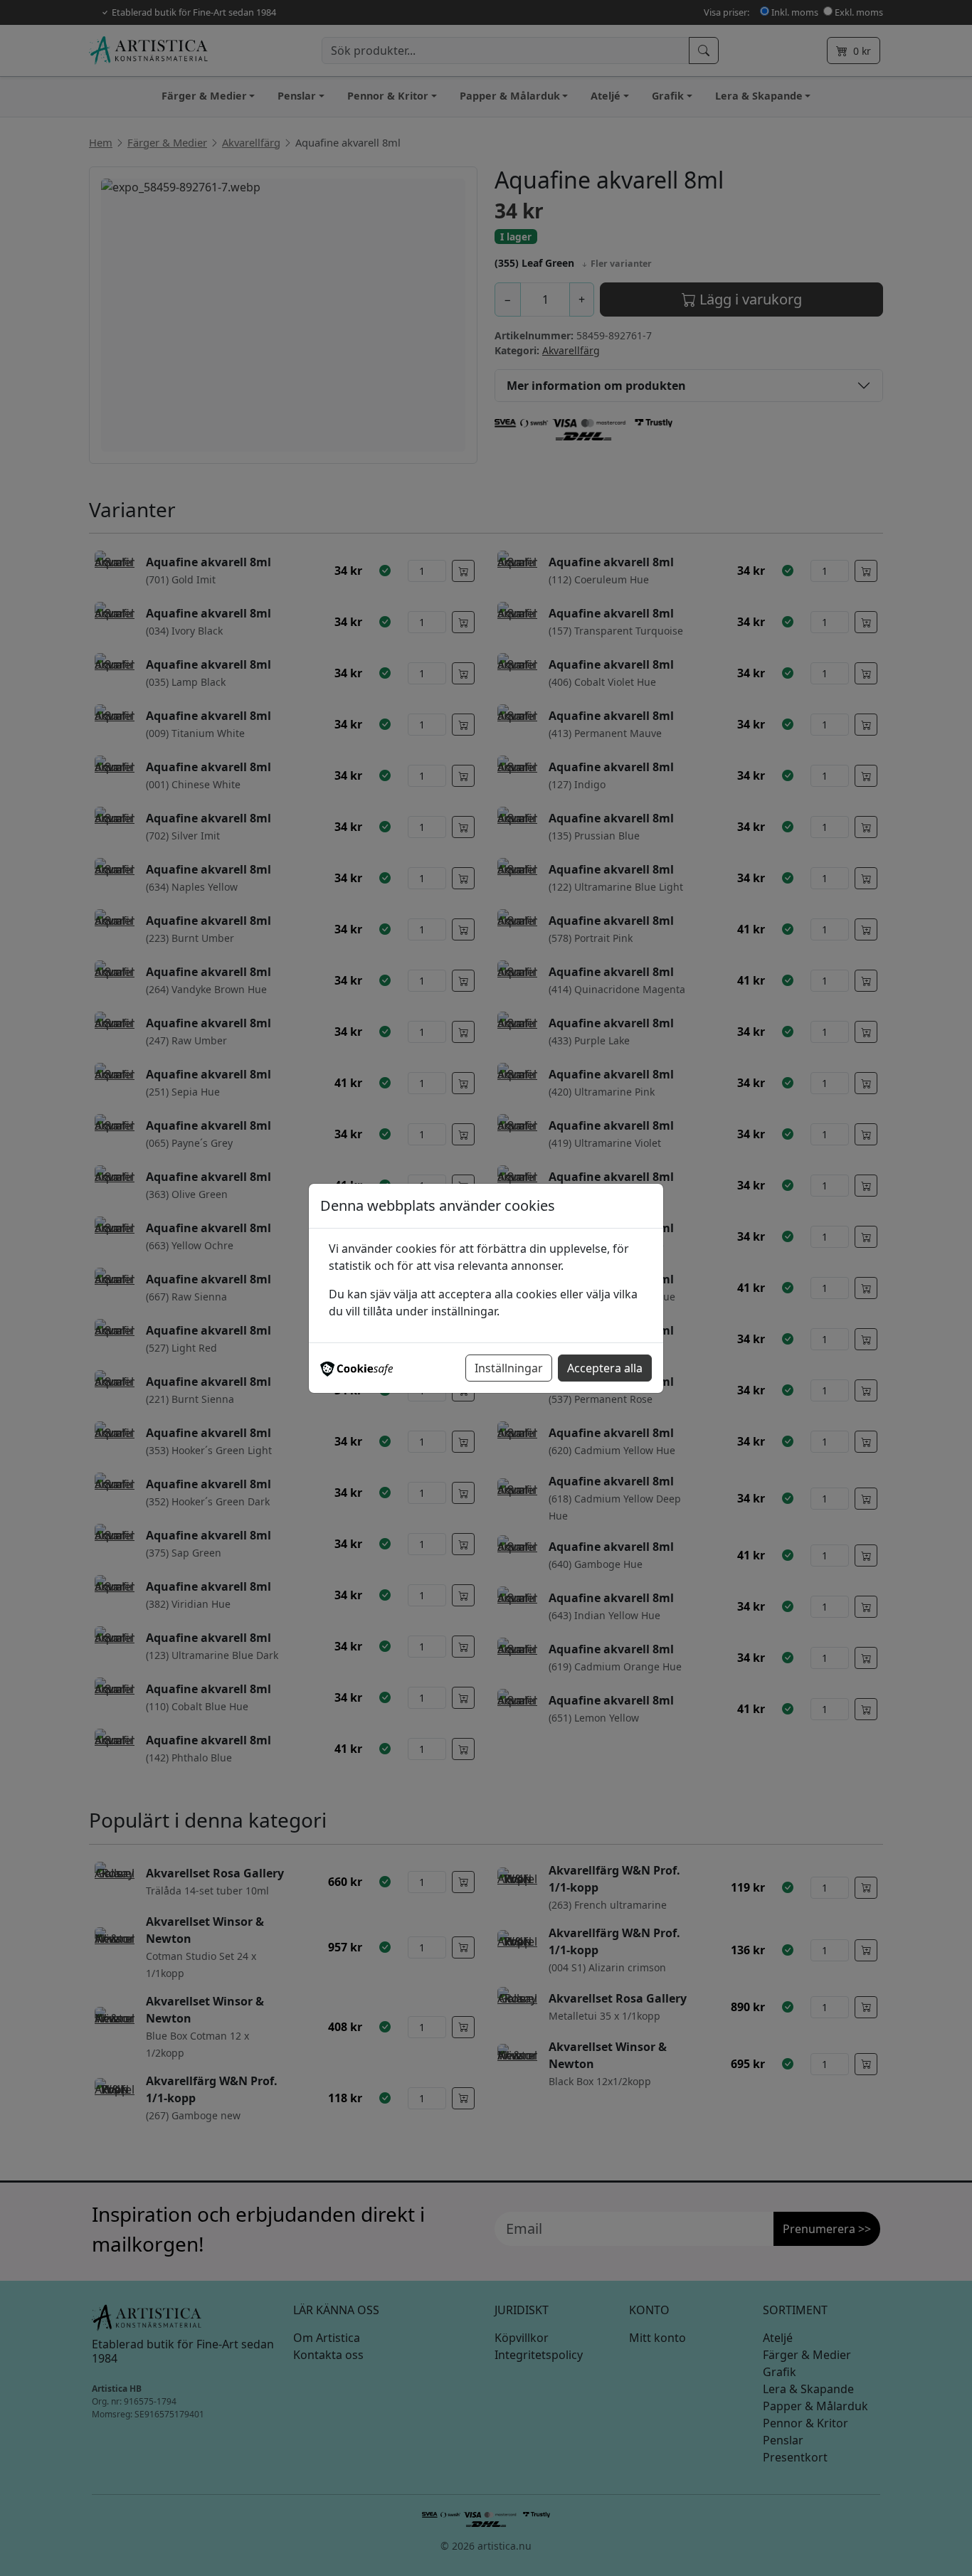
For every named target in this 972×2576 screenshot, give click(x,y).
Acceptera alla (605, 1368)
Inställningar (509, 1368)
